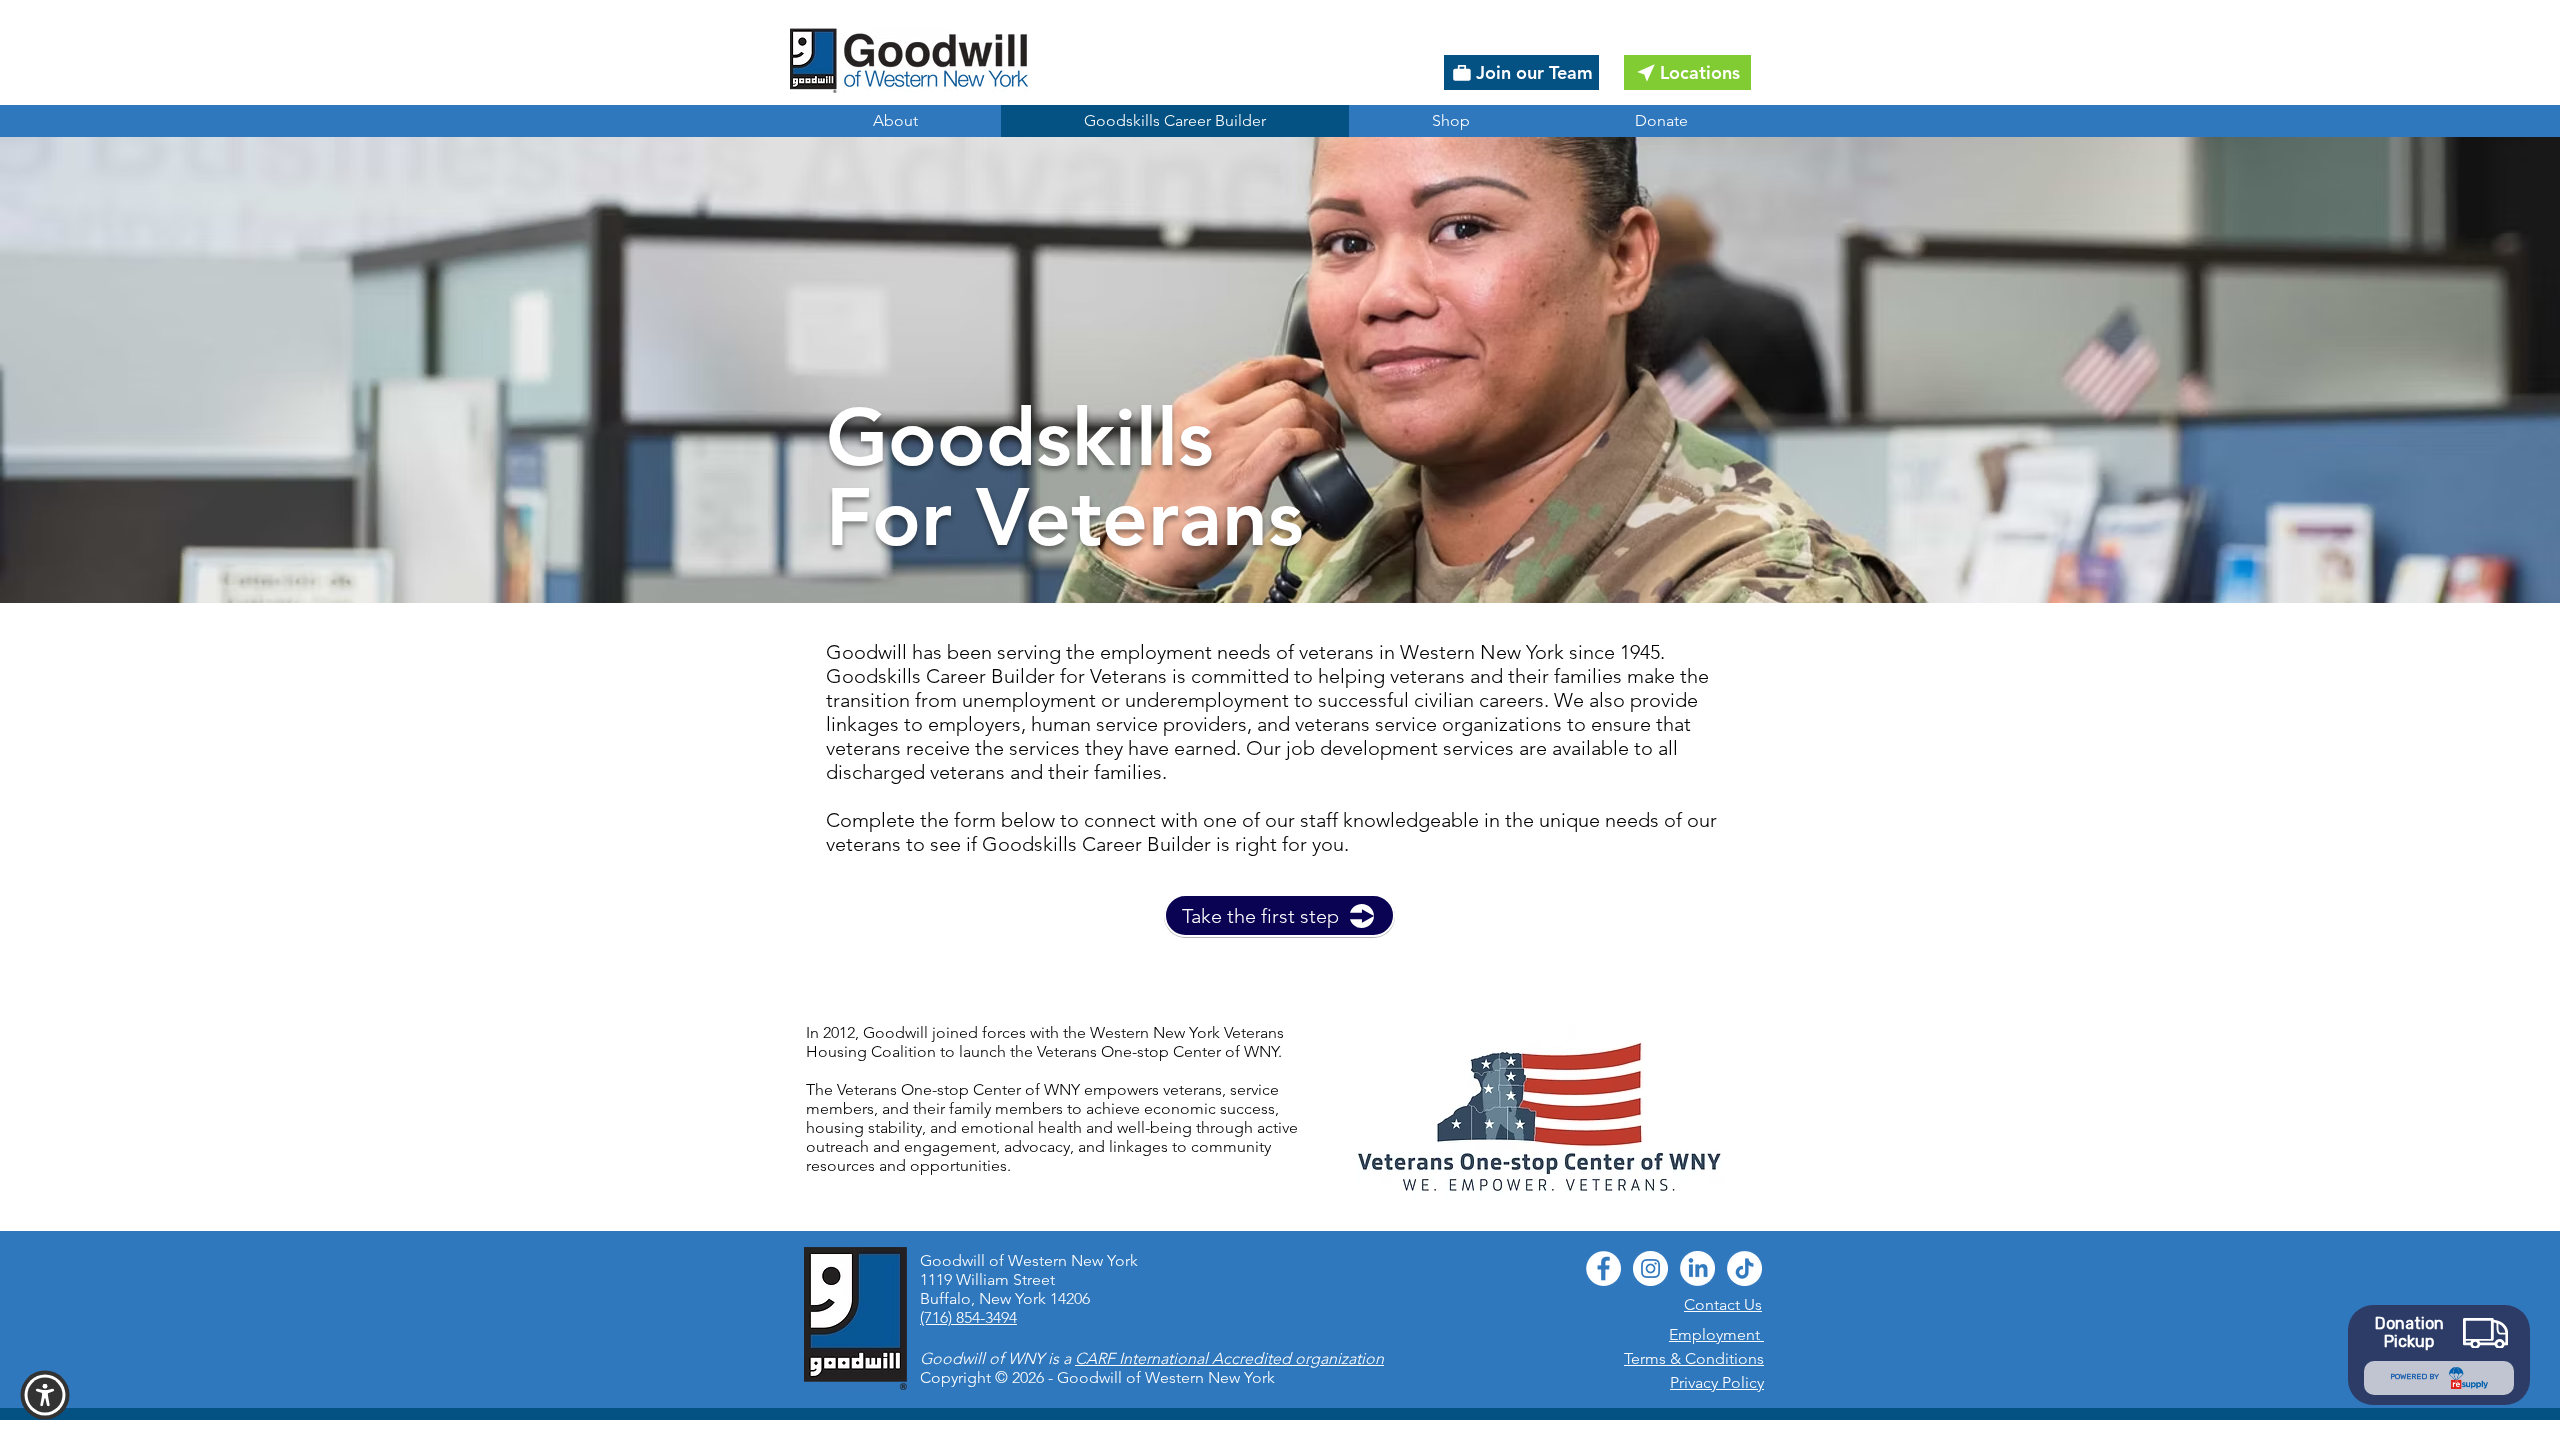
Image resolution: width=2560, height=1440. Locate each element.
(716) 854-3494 (968, 1317)
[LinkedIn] (1697, 1268)
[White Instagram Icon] (1650, 1268)
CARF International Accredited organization (1229, 1358)
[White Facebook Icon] (1603, 1268)
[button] (45, 1395)
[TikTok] (1744, 1268)
